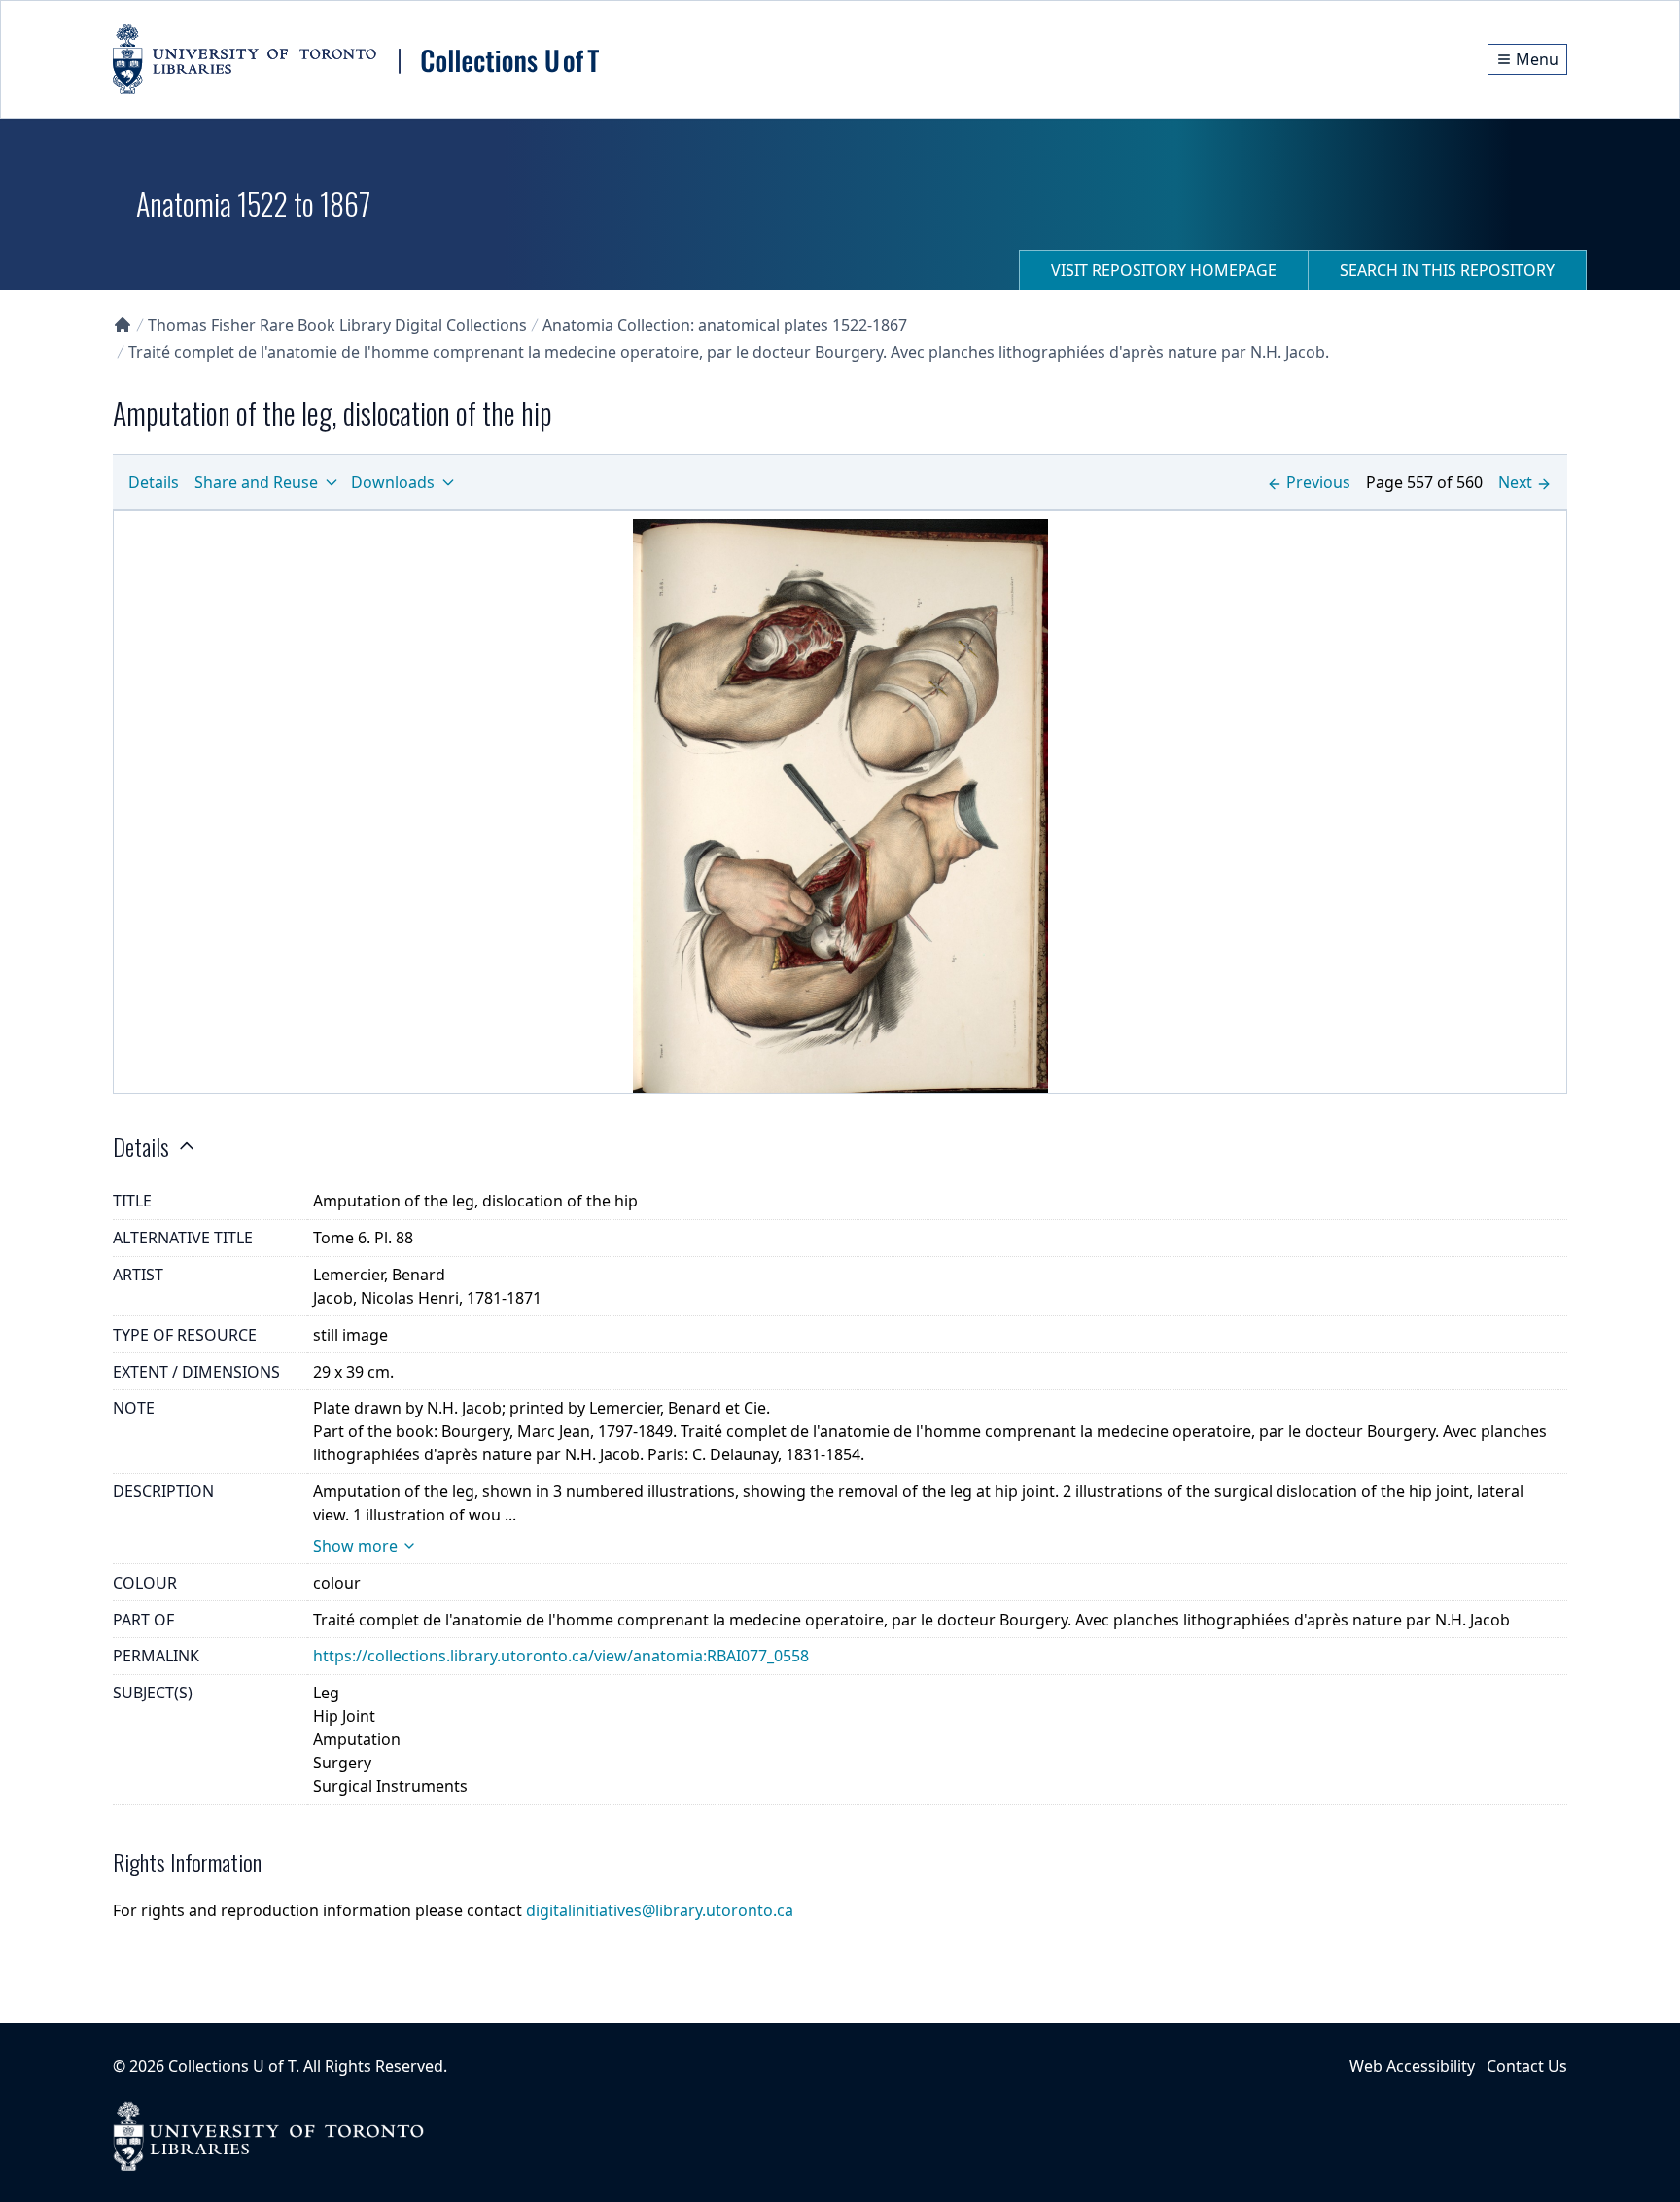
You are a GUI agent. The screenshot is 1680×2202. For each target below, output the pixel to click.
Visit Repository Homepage (1164, 270)
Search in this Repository (1447, 270)
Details (154, 482)
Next (1515, 482)
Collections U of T (232, 2066)
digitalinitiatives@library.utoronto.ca (660, 1910)
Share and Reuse (256, 482)
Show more (355, 1546)
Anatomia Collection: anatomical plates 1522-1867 (725, 325)
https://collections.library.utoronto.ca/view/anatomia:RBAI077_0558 (561, 1656)
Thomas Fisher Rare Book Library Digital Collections (337, 325)
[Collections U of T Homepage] (122, 325)
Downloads (393, 482)
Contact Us (1527, 2066)
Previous (1318, 482)
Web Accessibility (1412, 2066)
